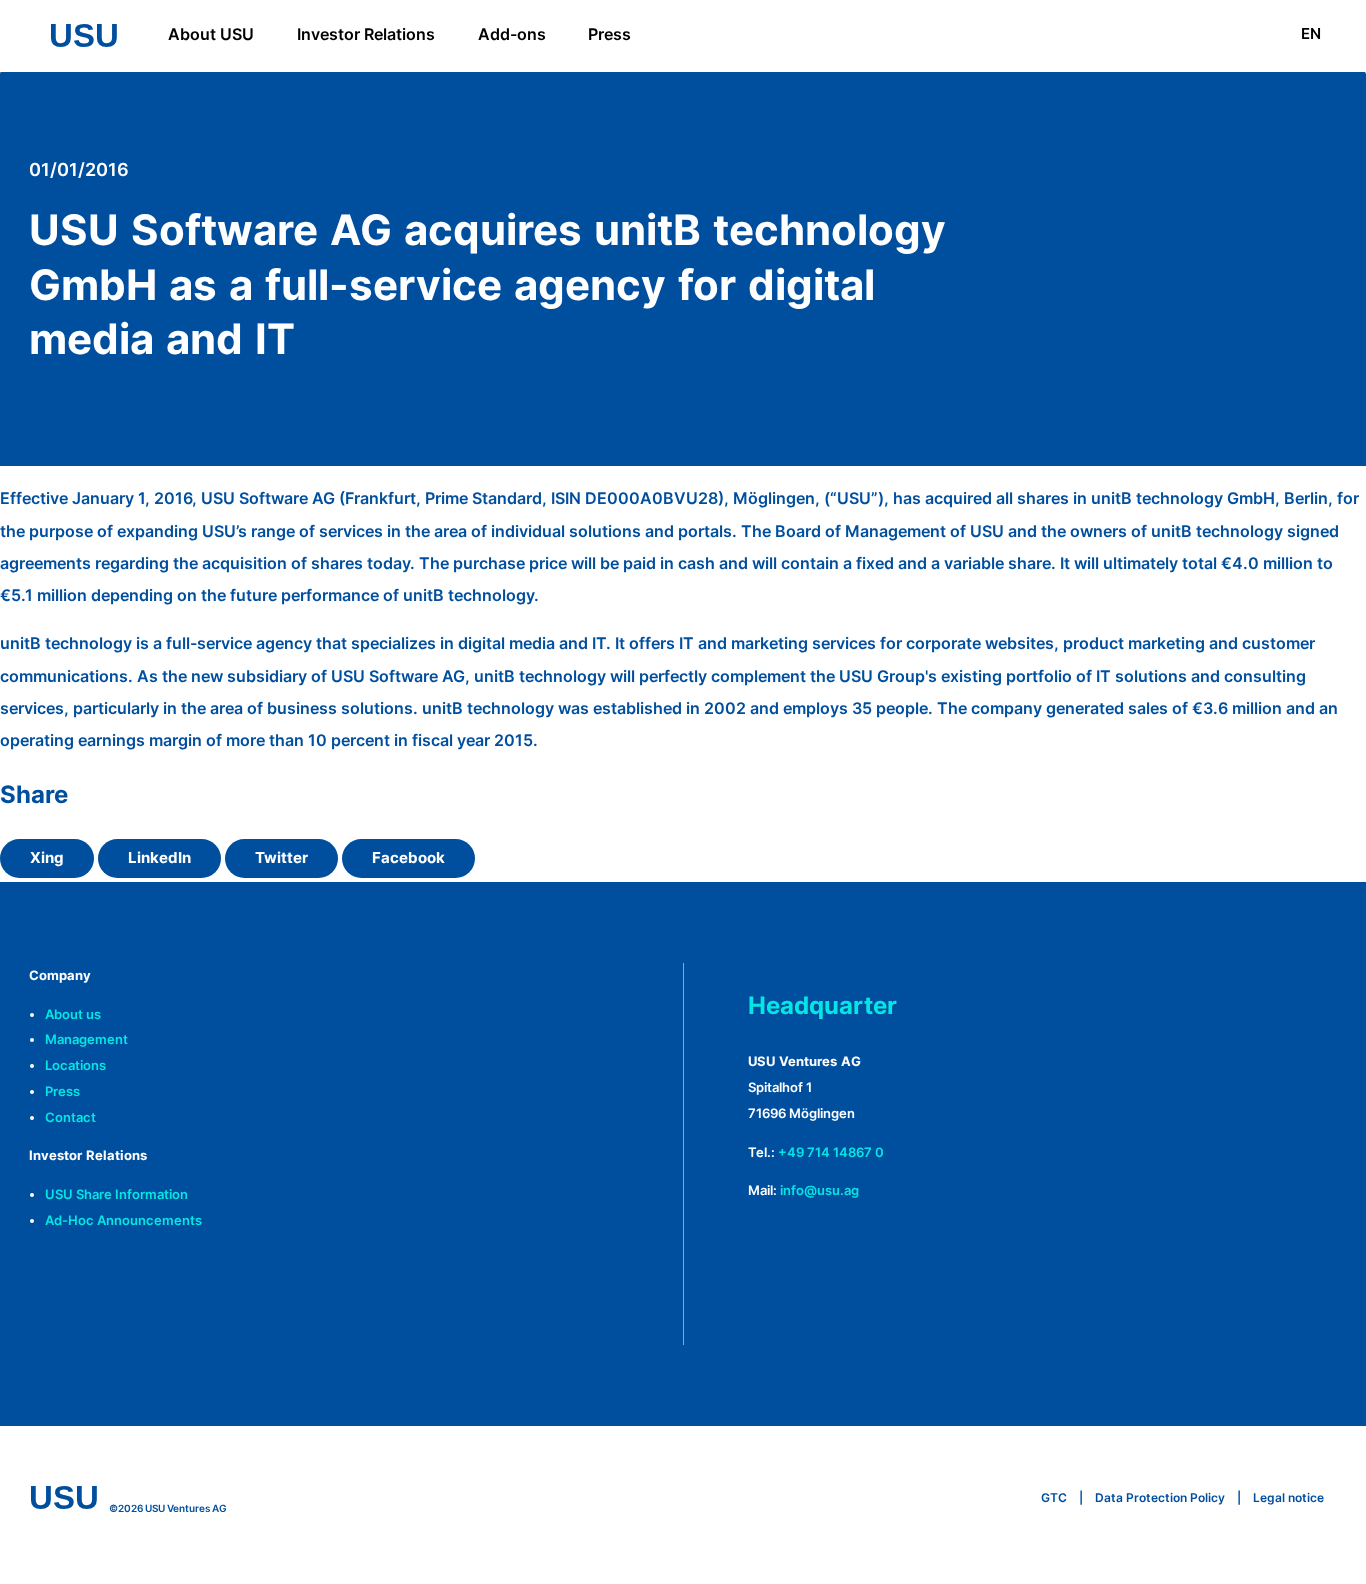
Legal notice (1288, 1497)
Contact (70, 1117)
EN (1311, 34)
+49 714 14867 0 (831, 1152)
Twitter (281, 858)
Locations (75, 1065)
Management (86, 1039)
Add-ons (512, 34)
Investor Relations (366, 34)
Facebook (408, 858)
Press (609, 34)
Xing (47, 858)
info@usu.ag (819, 1190)
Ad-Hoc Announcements (123, 1220)
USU (84, 35)
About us (73, 1014)
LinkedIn (159, 858)
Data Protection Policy (1160, 1497)
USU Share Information (116, 1194)
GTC (1054, 1497)
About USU (211, 34)
